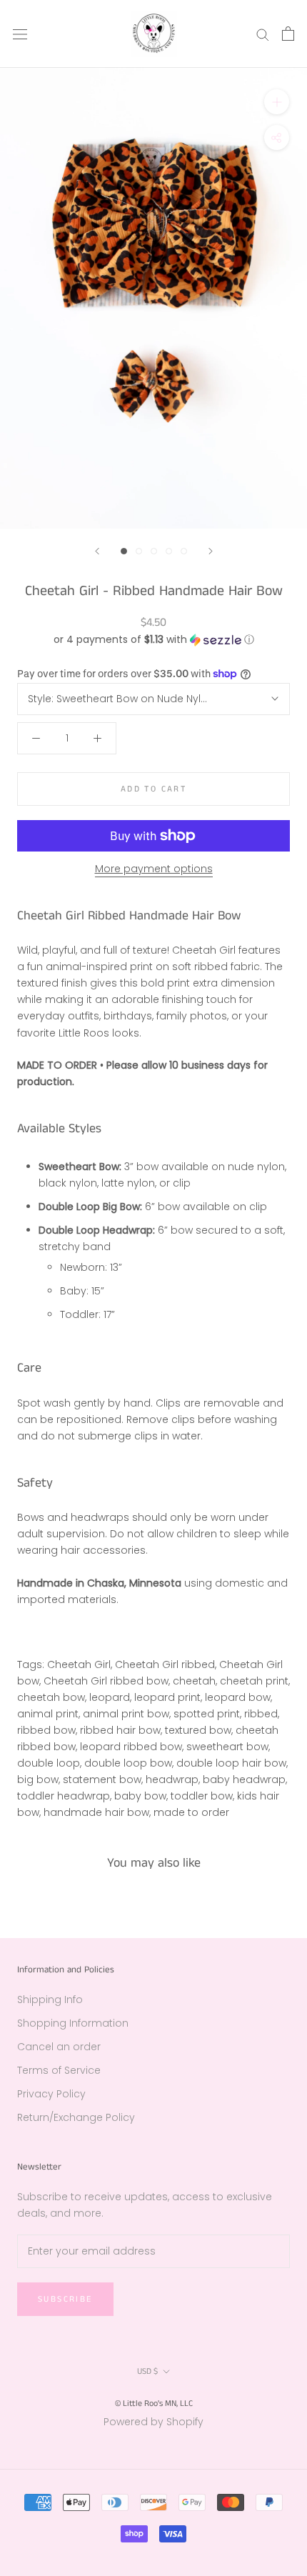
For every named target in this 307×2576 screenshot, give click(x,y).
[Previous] (97, 551)
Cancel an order (59, 2047)
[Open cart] (288, 34)
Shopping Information (73, 2023)
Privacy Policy (51, 2094)
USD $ (147, 2371)
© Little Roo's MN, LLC (154, 2403)
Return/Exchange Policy (76, 2117)
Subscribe (65, 2299)
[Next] (211, 551)
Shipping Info (50, 2000)
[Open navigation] (20, 34)
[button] (153, 640)
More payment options (154, 869)
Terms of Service (59, 2070)
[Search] (263, 34)
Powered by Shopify (153, 2422)
